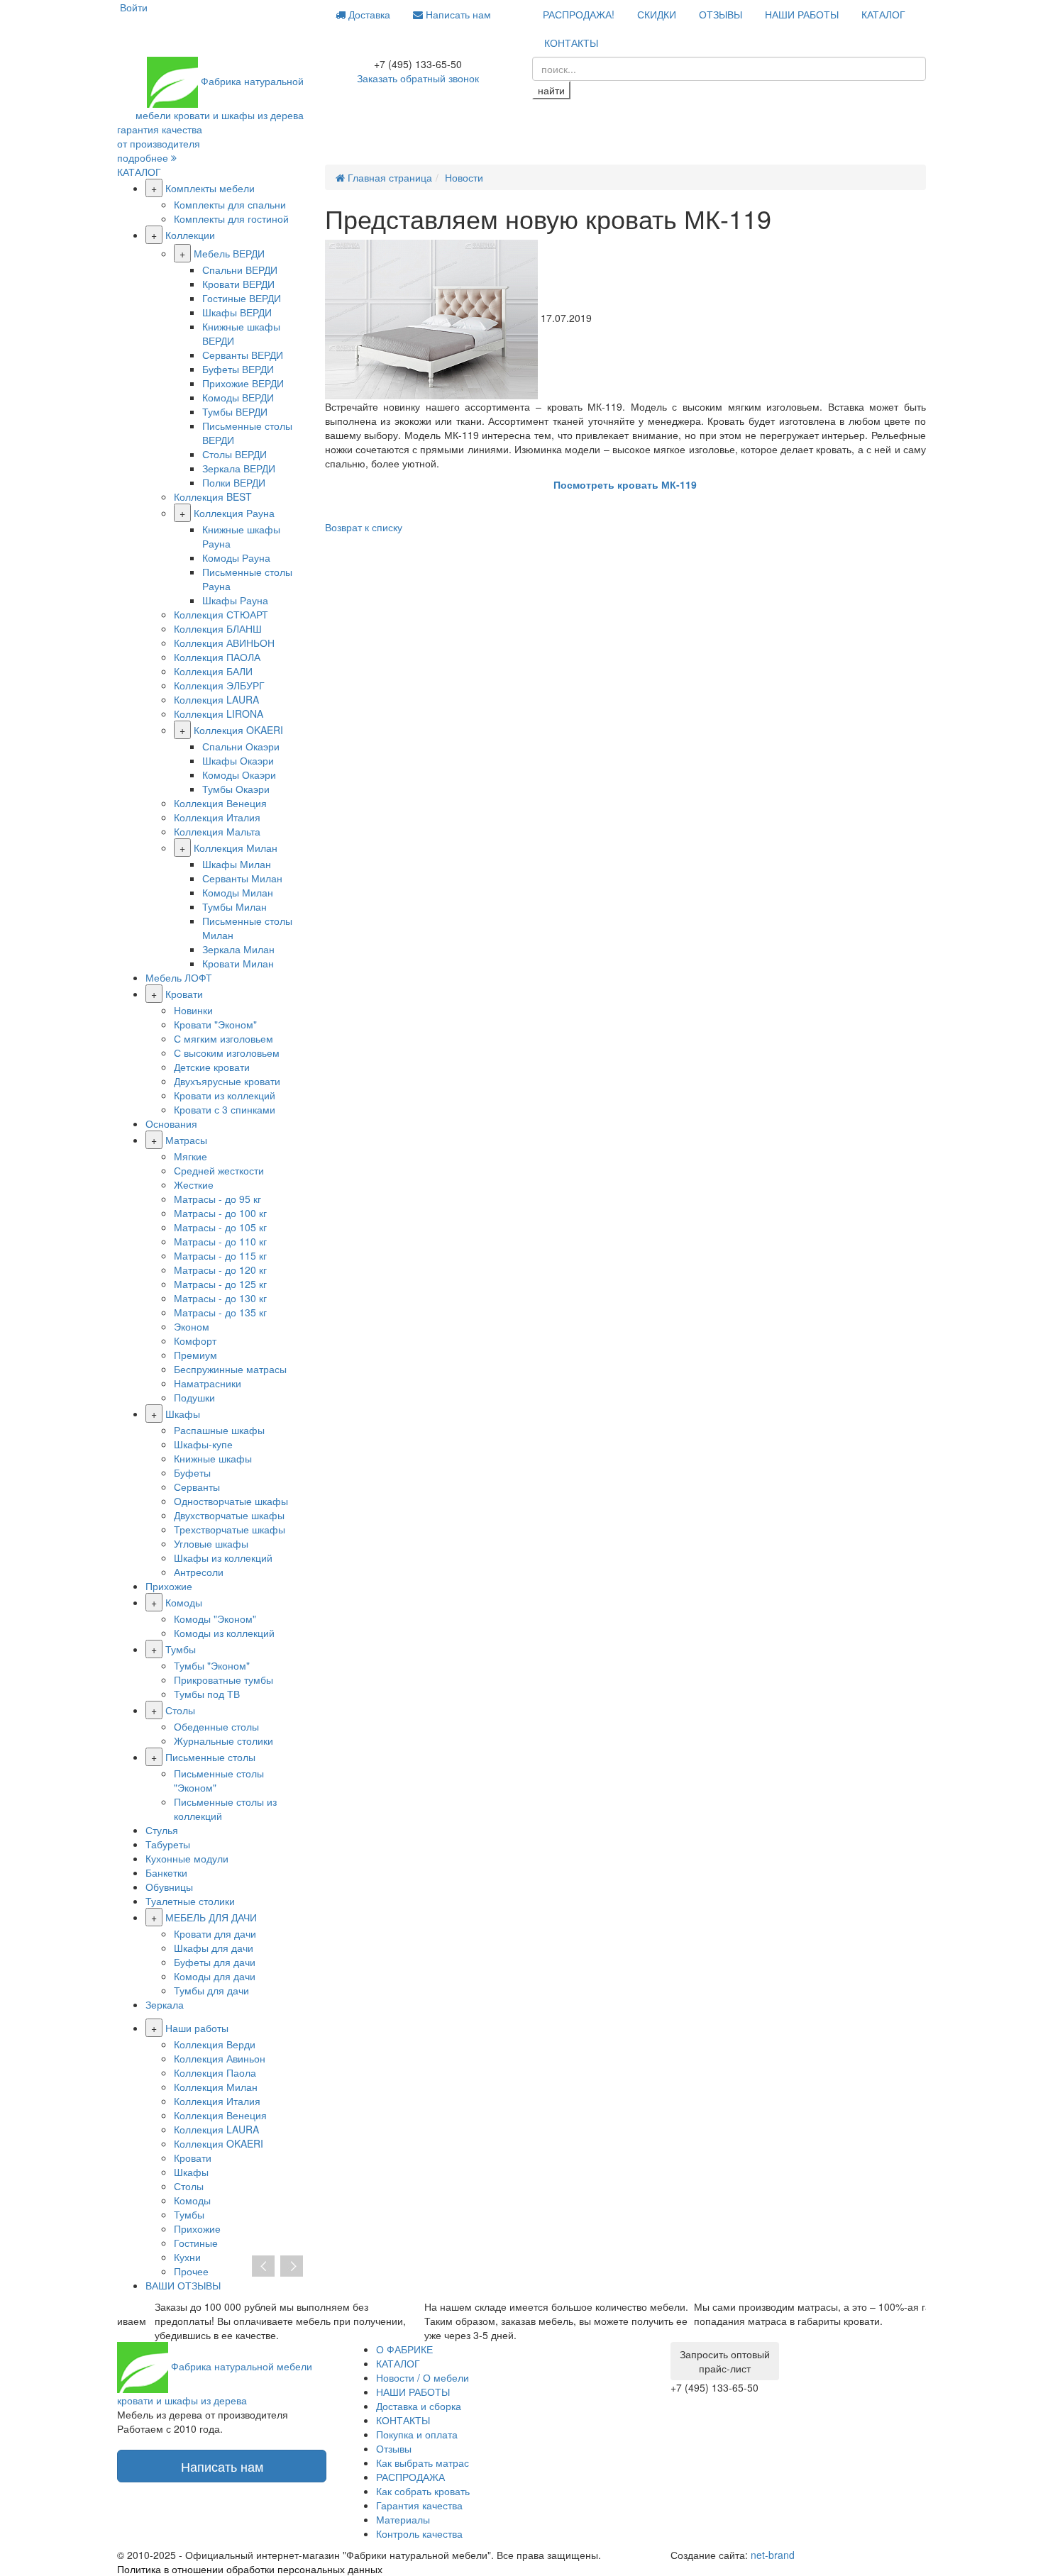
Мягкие (191, 1156)
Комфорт (195, 1340)
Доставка (368, 14)
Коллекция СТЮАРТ (221, 614)
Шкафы (183, 1414)
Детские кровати (212, 1067)
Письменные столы (210, 1757)
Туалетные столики (190, 1901)
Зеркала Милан (238, 949)
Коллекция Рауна (234, 513)
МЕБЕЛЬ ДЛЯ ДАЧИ (211, 1917)
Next (292, 2267)
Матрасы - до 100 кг (220, 1213)
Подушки (194, 1397)
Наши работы (197, 2028)
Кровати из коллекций (225, 1095)
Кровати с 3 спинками (225, 1109)
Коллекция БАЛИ (213, 671)
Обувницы (169, 1887)
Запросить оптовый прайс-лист (725, 2361)
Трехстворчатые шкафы (230, 1529)
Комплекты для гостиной (231, 218)
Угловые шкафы (211, 1543)
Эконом (192, 1326)
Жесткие (194, 1184)
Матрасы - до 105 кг (220, 1227)
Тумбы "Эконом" (212, 1665)
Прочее (191, 2271)
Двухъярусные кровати (227, 1081)
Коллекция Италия (217, 817)
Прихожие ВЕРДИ (243, 383)
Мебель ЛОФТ (179, 977)
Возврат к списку (364, 527)
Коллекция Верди (215, 2044)
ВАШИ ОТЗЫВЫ (183, 2285)
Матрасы (186, 1140)
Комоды (184, 1602)
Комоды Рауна (236, 557)
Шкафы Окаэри (238, 760)
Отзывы (394, 2448)
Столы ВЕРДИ (234, 454)
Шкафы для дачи (214, 1948)
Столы (180, 1710)
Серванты (197, 1487)
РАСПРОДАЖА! (579, 14)
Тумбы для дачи (211, 1990)
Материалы (403, 2519)
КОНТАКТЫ (571, 43)
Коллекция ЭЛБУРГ (219, 685)
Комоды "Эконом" (215, 1619)
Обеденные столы (216, 1726)
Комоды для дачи (215, 1976)
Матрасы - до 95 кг (217, 1199)
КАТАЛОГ (883, 14)
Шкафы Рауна (235, 600)
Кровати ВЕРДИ (238, 284)
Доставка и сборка (419, 2406)
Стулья (162, 1830)
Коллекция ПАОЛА (217, 657)
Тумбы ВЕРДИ (235, 411)
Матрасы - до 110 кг (220, 1241)
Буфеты (192, 1472)
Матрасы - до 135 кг (220, 1312)
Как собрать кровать (423, 2491)
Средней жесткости (219, 1170)
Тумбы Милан (234, 906)
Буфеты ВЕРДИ (238, 369)
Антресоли (199, 1572)
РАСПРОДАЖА (410, 2477)
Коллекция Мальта (217, 831)
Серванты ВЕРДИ (243, 355)
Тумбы (181, 1649)
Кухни (187, 2257)
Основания (171, 1123)
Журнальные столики (223, 1741)
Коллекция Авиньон (220, 2058)
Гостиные (196, 2243)
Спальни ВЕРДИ (240, 270)
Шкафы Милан (237, 864)
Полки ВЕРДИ (234, 482)
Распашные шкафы (219, 1430)
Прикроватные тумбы (223, 1680)
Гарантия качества (419, 2505)
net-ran (773, 2555)
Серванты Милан (242, 878)
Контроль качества (419, 2533)
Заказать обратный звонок (418, 78)
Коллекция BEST (213, 496)
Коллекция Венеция (220, 803)
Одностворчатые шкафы (231, 1501)
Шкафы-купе (203, 1444)
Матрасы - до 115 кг (220, 1255)
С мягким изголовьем (223, 1038)
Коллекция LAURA (216, 699)
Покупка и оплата (417, 2434)
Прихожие (169, 1586)
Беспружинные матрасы (230, 1369)
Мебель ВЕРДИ (229, 253)
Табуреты (168, 1844)
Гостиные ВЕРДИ (242, 298)
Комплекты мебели (210, 188)
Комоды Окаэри (239, 775)
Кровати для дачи (215, 1933)
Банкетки (166, 1872)
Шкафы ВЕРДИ (237, 312)
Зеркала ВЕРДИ (239, 468)
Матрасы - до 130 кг (220, 1298)
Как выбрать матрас (423, 2463)
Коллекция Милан (236, 848)
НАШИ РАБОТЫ (802, 14)
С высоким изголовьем (227, 1053)
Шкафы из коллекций (223, 1558)
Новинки (193, 1010)
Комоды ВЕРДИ (238, 397)
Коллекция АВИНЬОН (224, 643)
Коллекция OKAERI (238, 730)
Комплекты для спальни (230, 204)
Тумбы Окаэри (236, 789)
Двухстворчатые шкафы (229, 1515)
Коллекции (190, 235)
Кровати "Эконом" (215, 1024)
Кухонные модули (187, 1858)
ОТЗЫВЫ (721, 14)
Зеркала (165, 2004)
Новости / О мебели (423, 2377)
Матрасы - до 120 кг (220, 1270)
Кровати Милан (238, 963)
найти (551, 90)
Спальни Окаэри (241, 746)
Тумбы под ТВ (207, 1694)
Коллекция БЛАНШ (218, 628)
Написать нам (457, 14)
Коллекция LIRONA (219, 714)
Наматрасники (208, 1383)
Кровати (184, 994)
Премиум (195, 1355)
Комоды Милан (238, 892)
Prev (263, 2267)
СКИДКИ (657, 14)
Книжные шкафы (213, 1458)
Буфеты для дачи (215, 1962)
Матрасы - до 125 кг (220, 1284)
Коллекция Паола (215, 2072)
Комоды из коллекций (224, 1633)
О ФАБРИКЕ (404, 2349)
